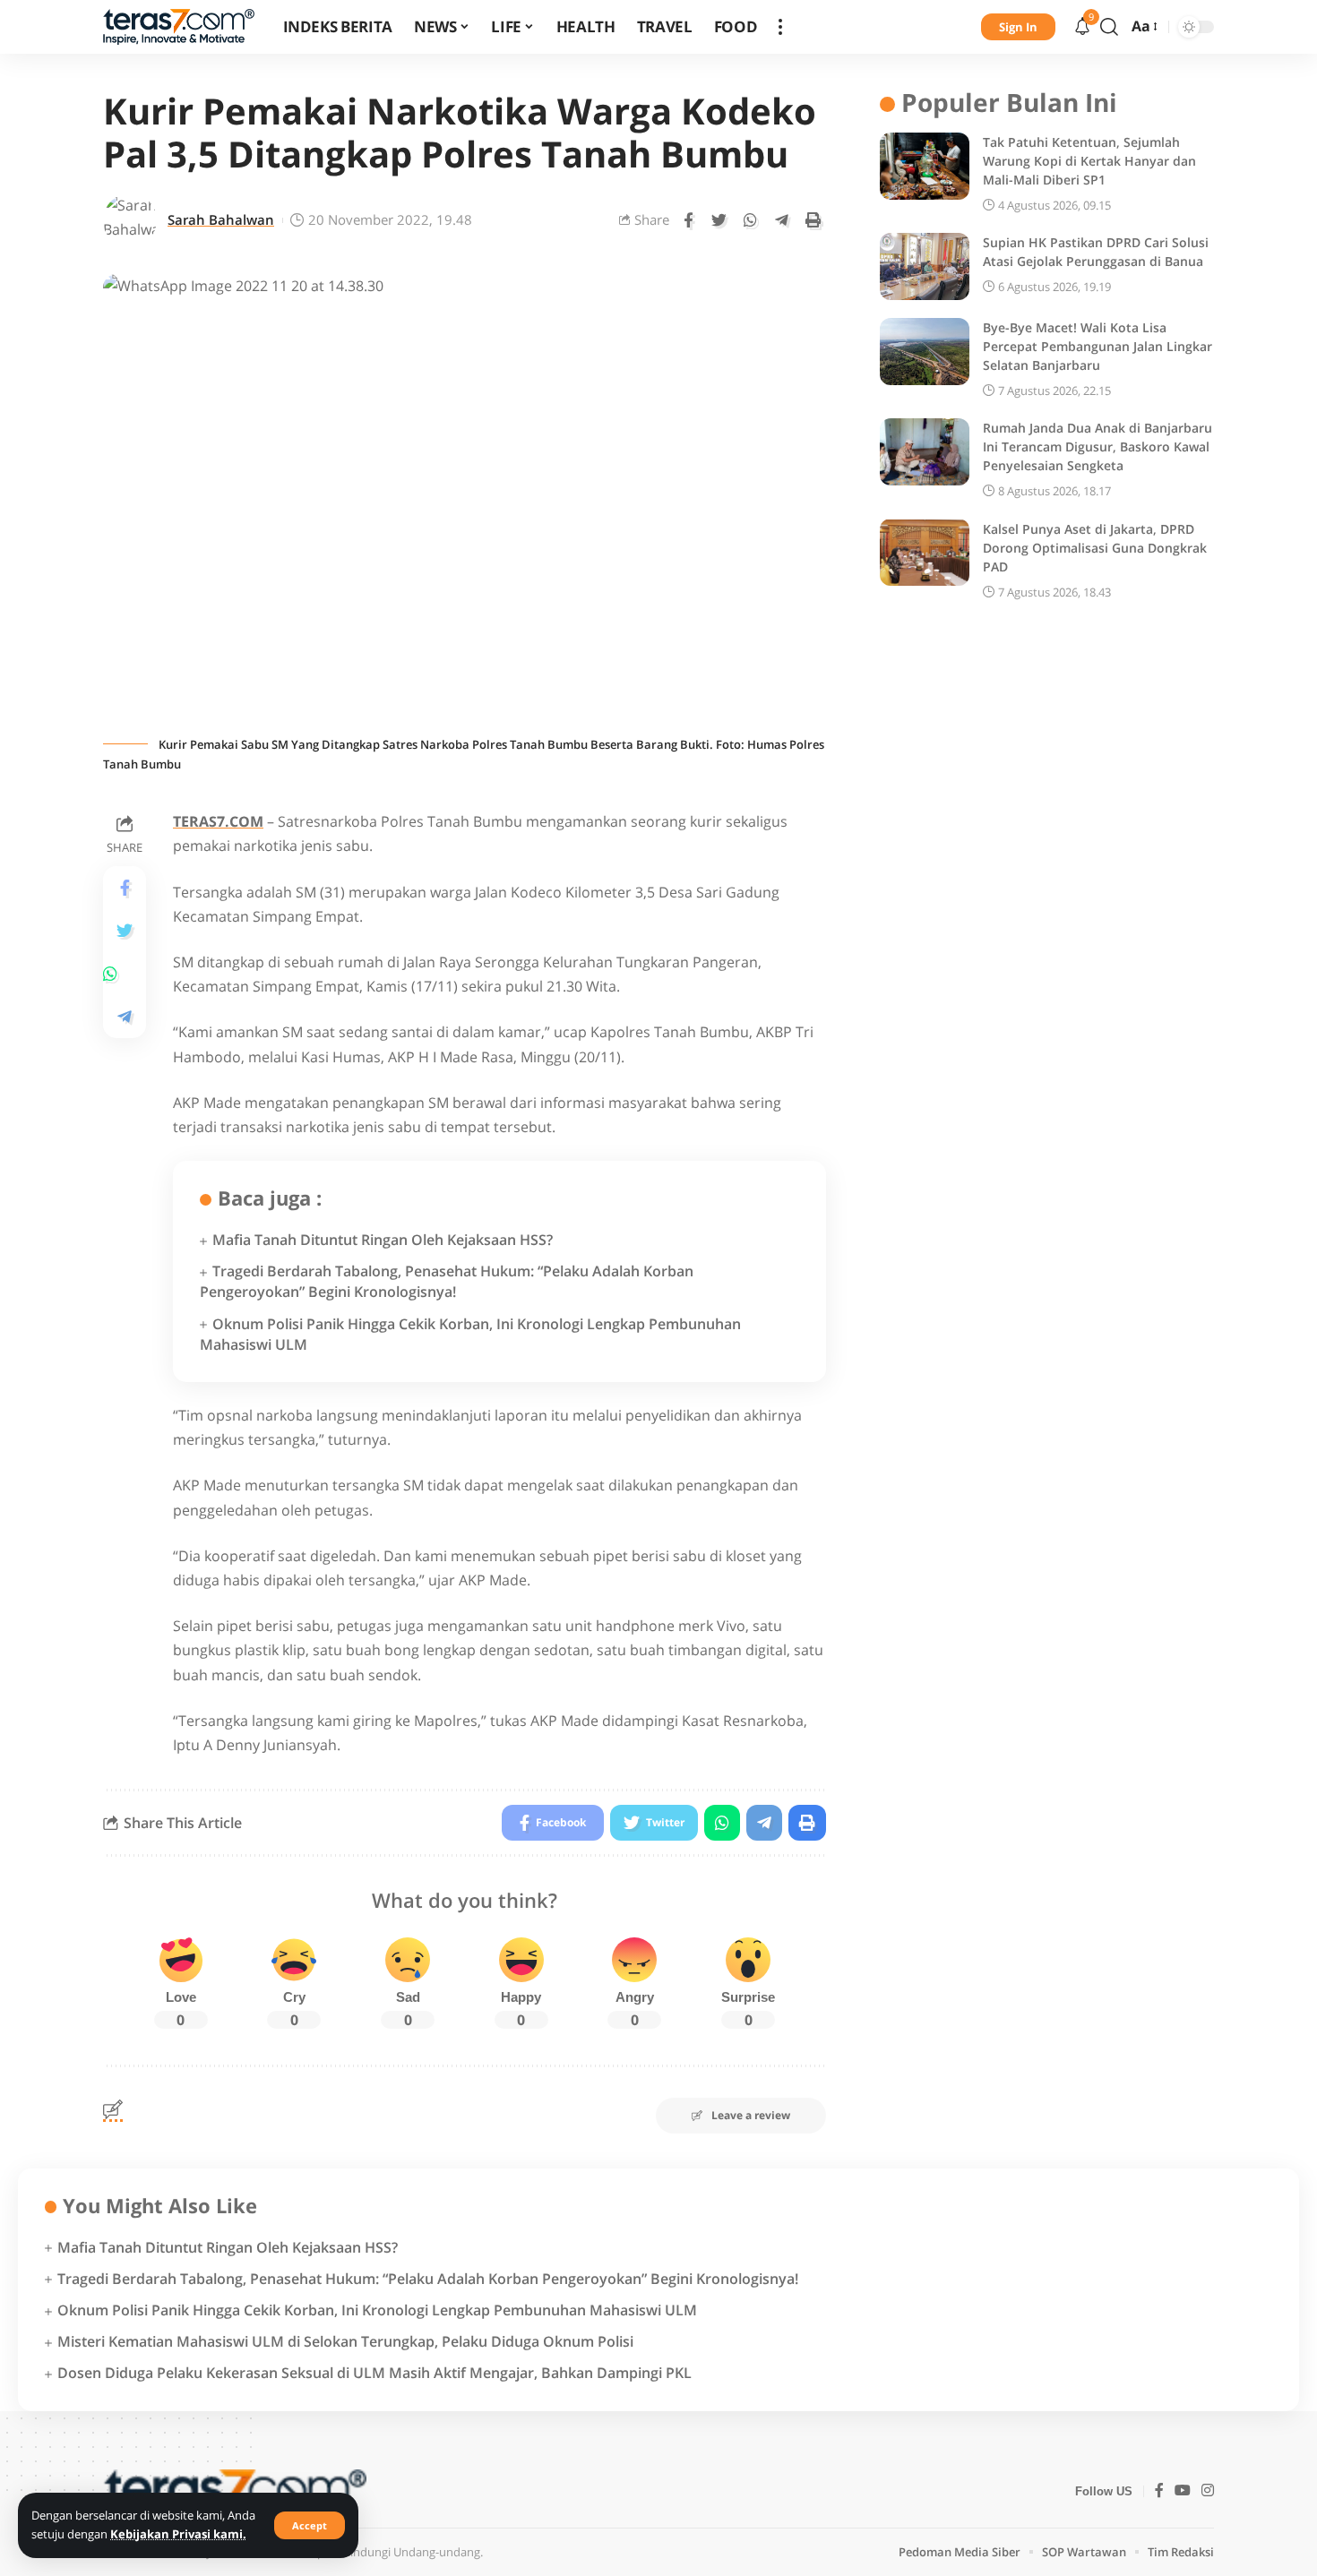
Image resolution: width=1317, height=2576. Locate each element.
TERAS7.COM (218, 821)
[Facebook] (1159, 2491)
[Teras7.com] (179, 27)
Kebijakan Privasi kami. (178, 2534)
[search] (1109, 27)
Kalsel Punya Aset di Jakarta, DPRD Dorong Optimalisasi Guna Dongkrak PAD (1095, 547)
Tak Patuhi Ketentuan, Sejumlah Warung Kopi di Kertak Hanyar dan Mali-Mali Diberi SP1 (1089, 161)
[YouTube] (1183, 2491)
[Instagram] (1208, 2491)
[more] (780, 27)
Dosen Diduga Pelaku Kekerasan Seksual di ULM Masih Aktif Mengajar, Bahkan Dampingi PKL (374, 2373)
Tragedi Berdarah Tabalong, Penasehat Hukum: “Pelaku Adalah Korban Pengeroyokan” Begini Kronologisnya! (447, 1281)
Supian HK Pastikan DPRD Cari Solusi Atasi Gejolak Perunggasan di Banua (1096, 252)
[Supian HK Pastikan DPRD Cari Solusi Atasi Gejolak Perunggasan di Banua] (925, 266)
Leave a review (751, 2115)
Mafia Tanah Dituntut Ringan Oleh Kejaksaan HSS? (383, 1240)
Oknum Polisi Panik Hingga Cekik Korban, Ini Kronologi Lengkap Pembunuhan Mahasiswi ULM (377, 2310)
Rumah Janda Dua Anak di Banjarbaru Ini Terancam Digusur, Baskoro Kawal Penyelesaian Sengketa (1097, 447)
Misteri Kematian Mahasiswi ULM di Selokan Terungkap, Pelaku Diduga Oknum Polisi (345, 2341)
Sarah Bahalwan (221, 219)
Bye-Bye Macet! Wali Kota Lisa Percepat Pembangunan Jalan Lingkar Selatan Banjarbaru (1097, 346)
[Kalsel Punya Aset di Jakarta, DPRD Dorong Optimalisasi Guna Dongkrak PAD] (925, 552)
